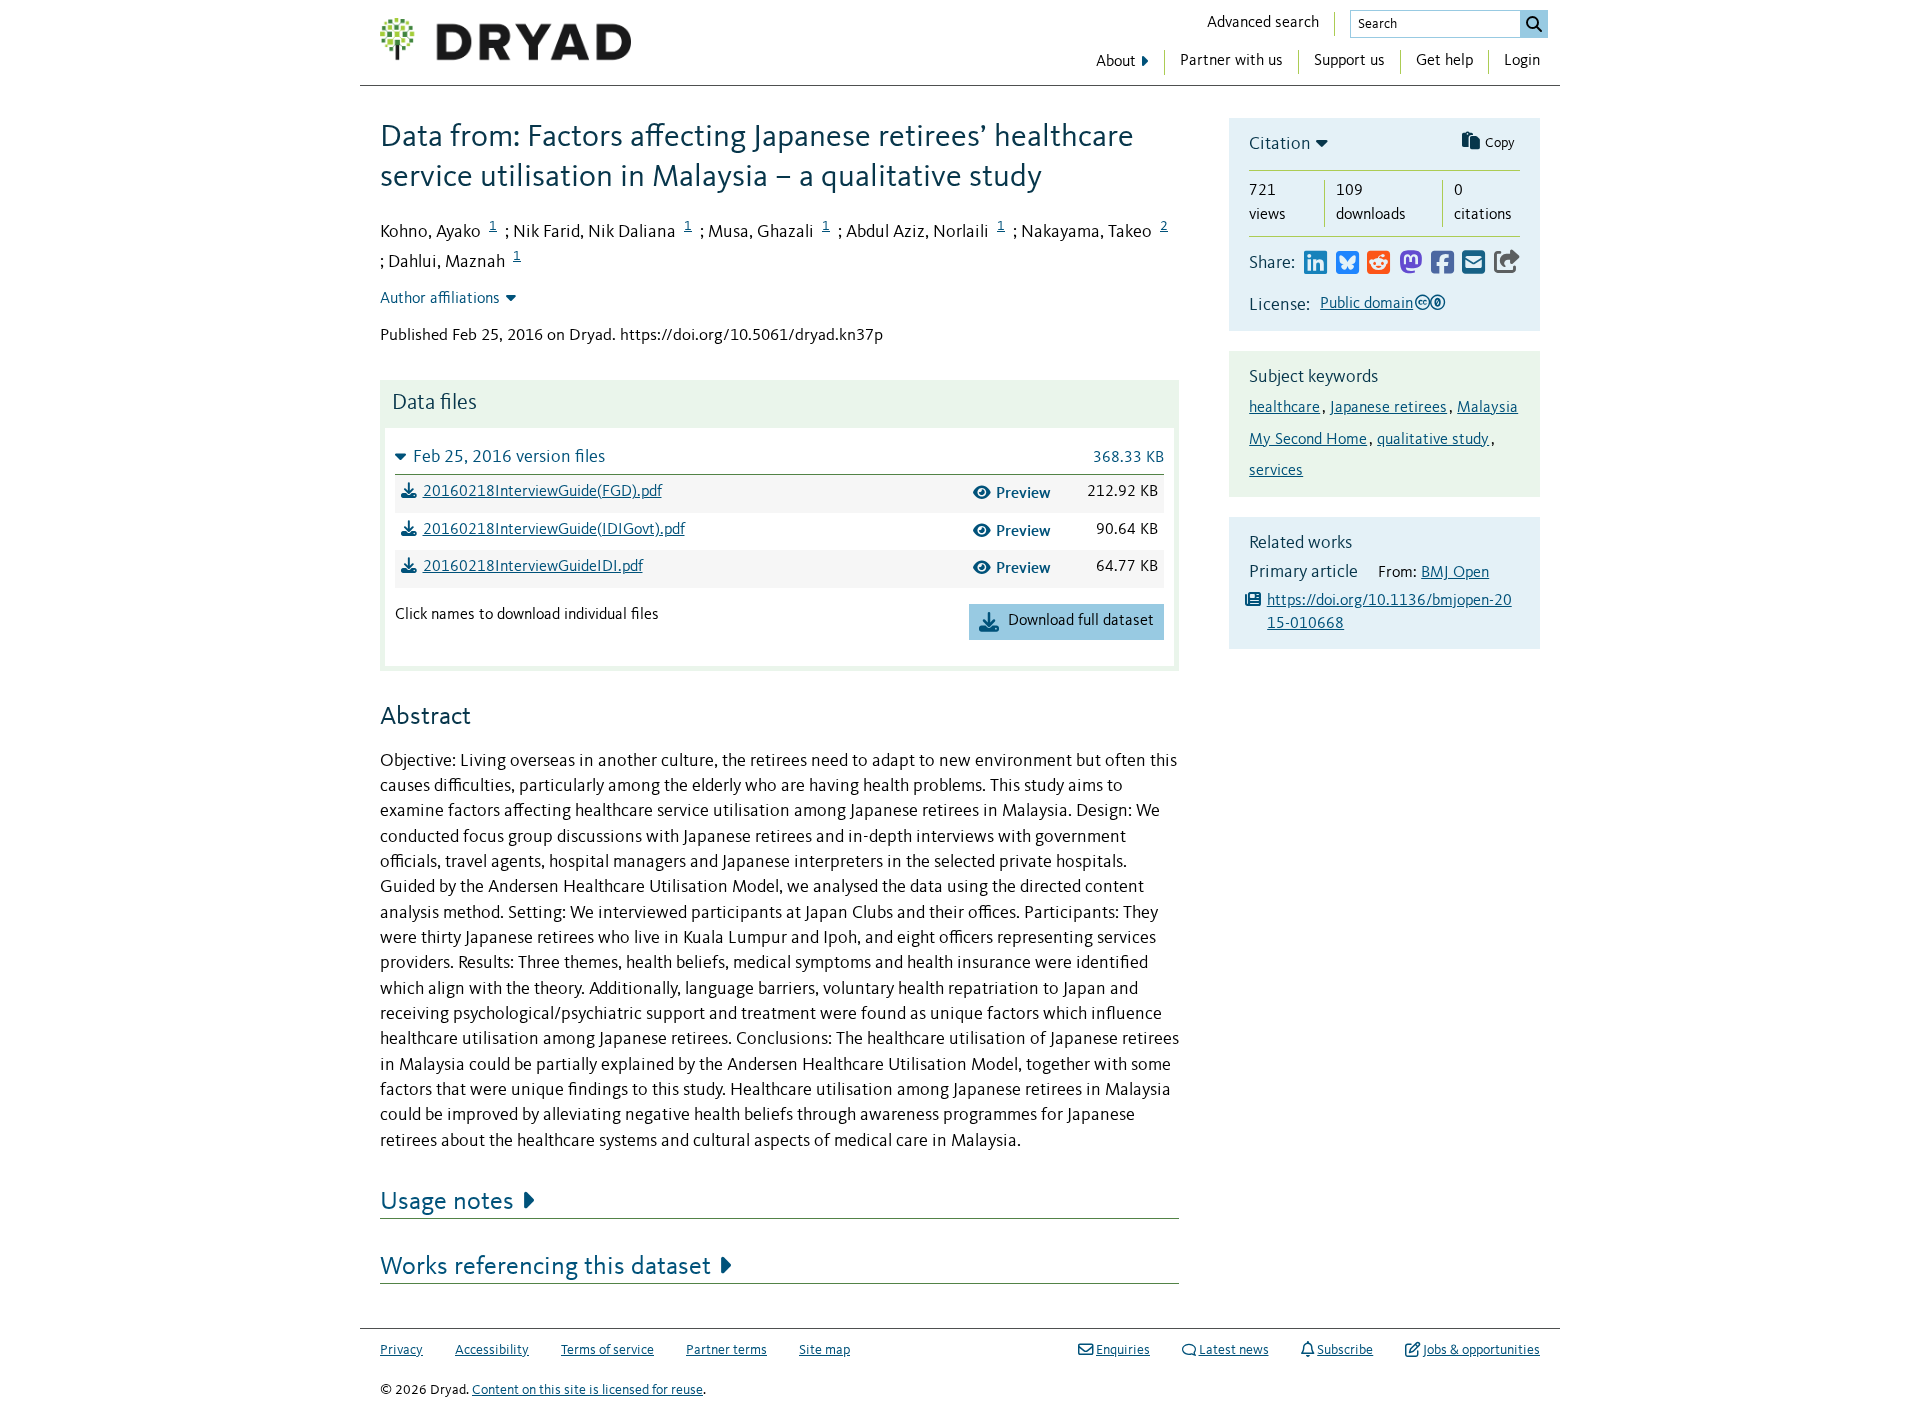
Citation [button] (1280, 144)
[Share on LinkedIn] (1315, 263)
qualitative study (1433, 440)
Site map (824, 1350)
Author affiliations (440, 299)
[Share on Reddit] (1378, 263)
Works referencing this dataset (545, 1267)
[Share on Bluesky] (1347, 263)
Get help (1444, 61)
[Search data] (1534, 24)
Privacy (401, 1350)
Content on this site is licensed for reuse (587, 1390)
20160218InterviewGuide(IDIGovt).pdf (554, 530)
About (1116, 62)
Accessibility (492, 1350)
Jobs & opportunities (1481, 1350)
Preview (1023, 492)
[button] (779, 456)
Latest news (1234, 1350)
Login (1522, 61)
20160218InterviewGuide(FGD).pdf (542, 492)
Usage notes (447, 1202)
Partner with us (1231, 61)
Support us (1349, 61)
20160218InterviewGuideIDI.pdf (533, 567)
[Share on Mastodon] (1410, 263)
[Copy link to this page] (1507, 263)
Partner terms (726, 1350)
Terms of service (607, 1350)
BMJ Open (1455, 573)
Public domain (1366, 304)
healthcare (1284, 408)
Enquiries (1123, 1350)
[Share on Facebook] (1442, 263)
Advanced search (1263, 23)
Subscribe (1345, 1350)
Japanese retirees (1388, 408)
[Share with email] (1473, 263)
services (1276, 471)
